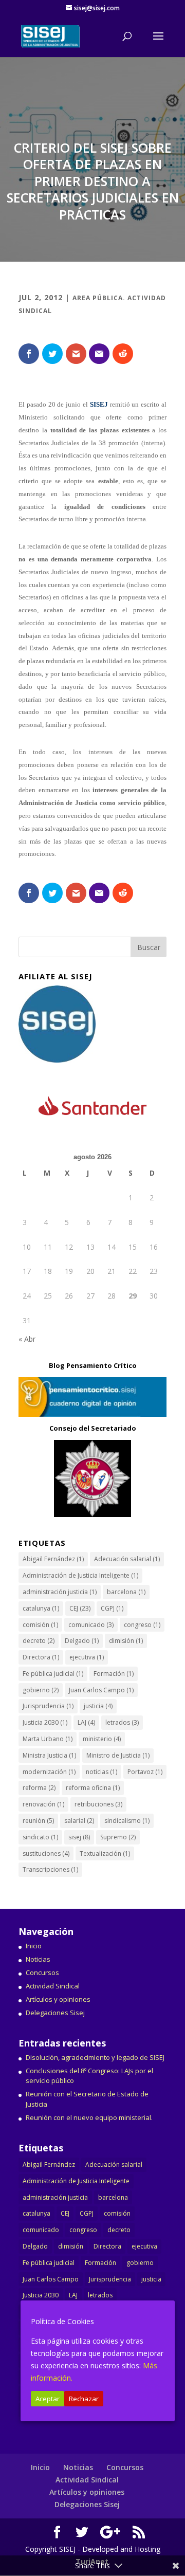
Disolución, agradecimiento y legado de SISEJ (95, 2057)
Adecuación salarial (127, 1559)
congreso (142, 1625)
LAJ (86, 1722)
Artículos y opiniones (58, 1999)
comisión (40, 1625)
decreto (39, 1641)
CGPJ (112, 1608)
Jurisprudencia (48, 1706)
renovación (43, 1804)
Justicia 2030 (45, 1722)
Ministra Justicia (49, 1755)
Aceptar (48, 2399)
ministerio (102, 1739)
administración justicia (60, 1592)
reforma (39, 1788)
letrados (122, 1722)
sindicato (40, 1837)
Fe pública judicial (53, 1674)
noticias (101, 1772)
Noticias (38, 1959)
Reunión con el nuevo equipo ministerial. (89, 2117)
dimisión (126, 1641)
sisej (79, 1837)
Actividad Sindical (53, 1986)
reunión (38, 1821)
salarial (79, 1821)
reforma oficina (93, 1788)
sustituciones (46, 1853)
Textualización (105, 1853)
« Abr (27, 1339)
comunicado (91, 1625)
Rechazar (84, 2399)
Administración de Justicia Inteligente (80, 1575)
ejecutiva (87, 1657)
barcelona (126, 1592)
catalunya (41, 1608)
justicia (98, 1706)
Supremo (118, 1837)
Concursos (42, 1972)
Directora (41, 1657)
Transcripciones (50, 1869)
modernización (49, 1772)
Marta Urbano (48, 1739)
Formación (114, 1674)
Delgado (82, 1641)
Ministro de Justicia (118, 1755)
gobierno (41, 1690)
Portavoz (145, 1772)
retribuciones (98, 1804)
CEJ (80, 1608)
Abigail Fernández (53, 1559)
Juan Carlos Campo (101, 1690)
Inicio (34, 1946)
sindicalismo (127, 1821)
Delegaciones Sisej (55, 2013)
